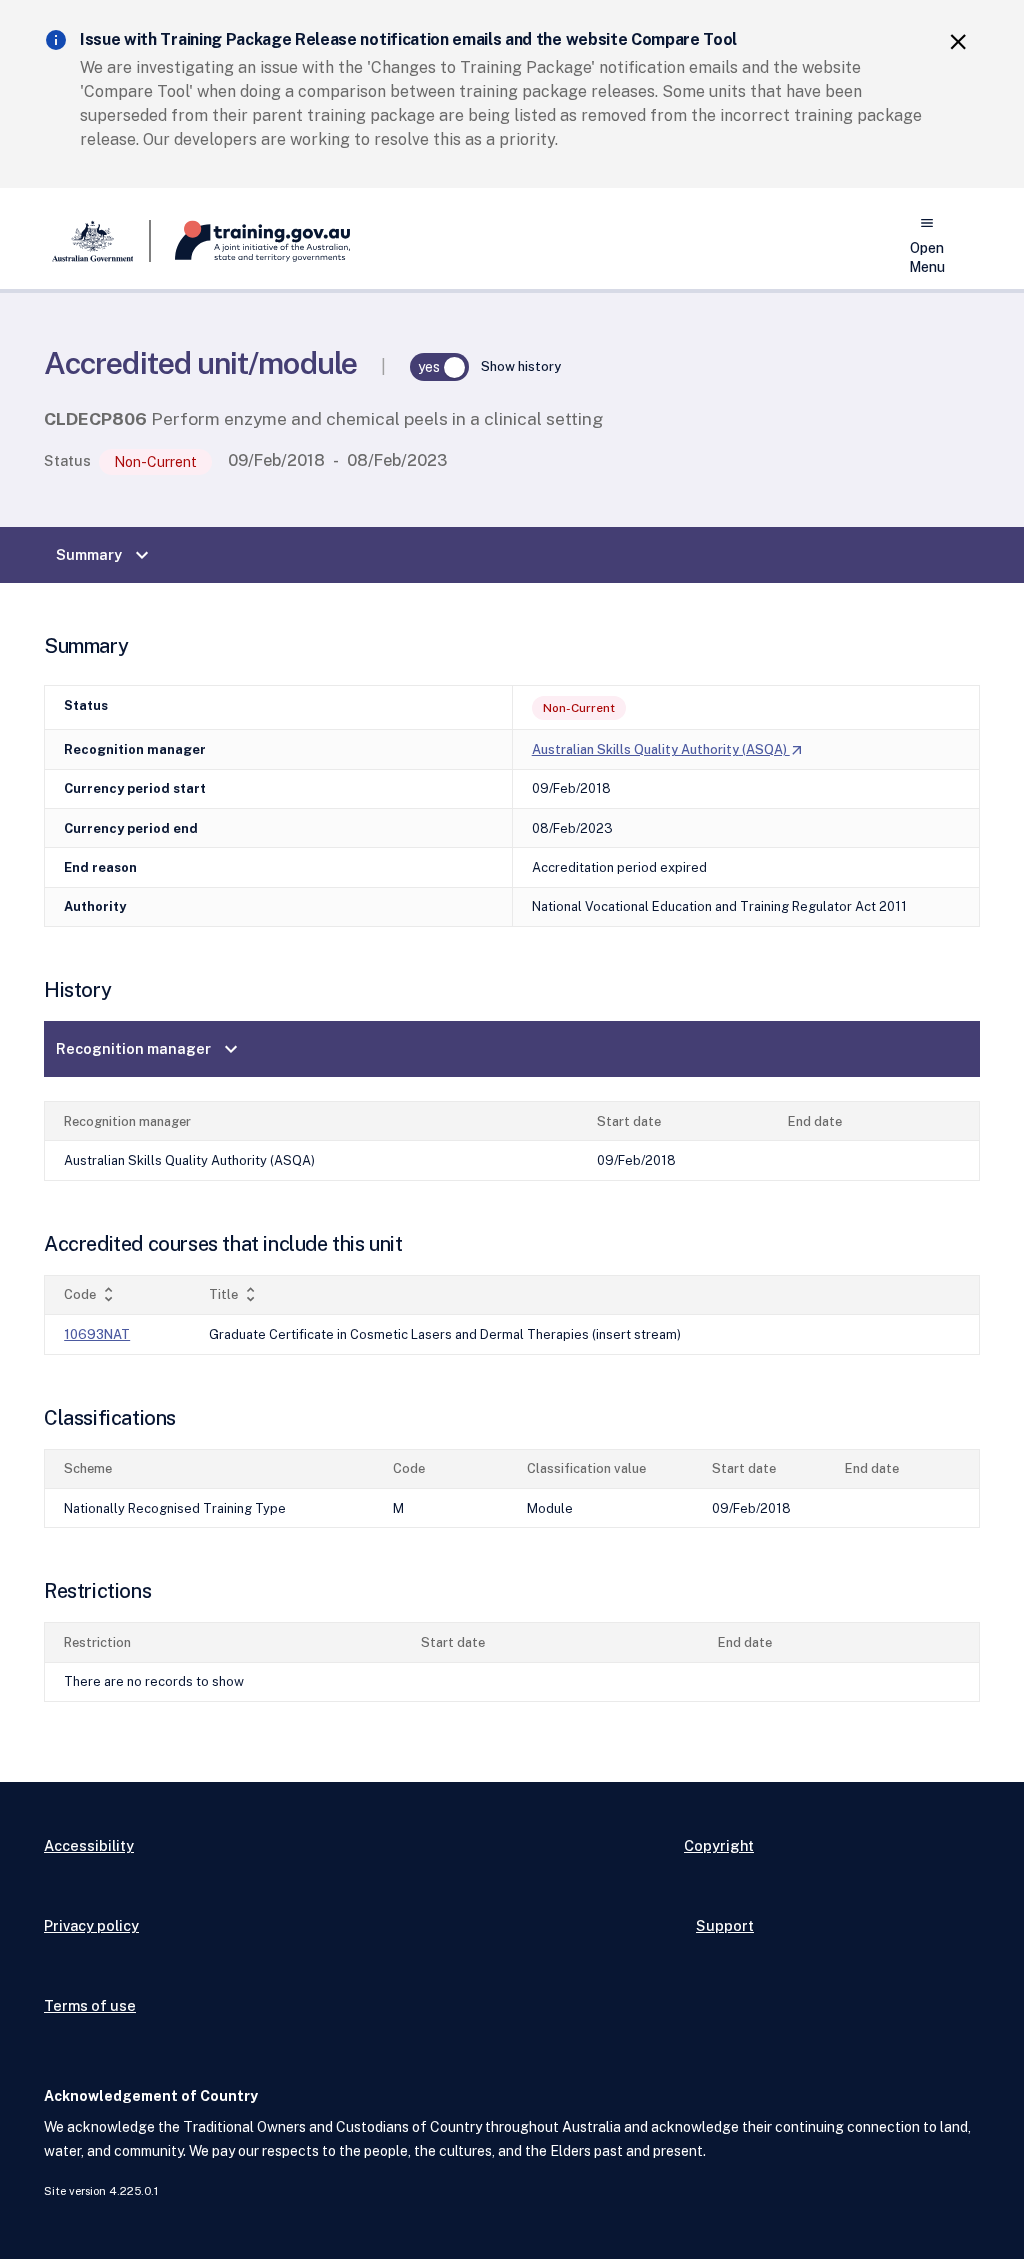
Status (67, 460)
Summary (105, 555)
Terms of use (90, 2005)
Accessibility (89, 1845)
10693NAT (97, 1334)
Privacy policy (91, 1925)
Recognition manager (149, 1049)
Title (234, 1294)
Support (725, 1925)
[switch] (440, 367)
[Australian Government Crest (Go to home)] (97, 241)
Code (91, 1294)
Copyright (719, 1845)
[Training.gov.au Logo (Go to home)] (250, 241)
